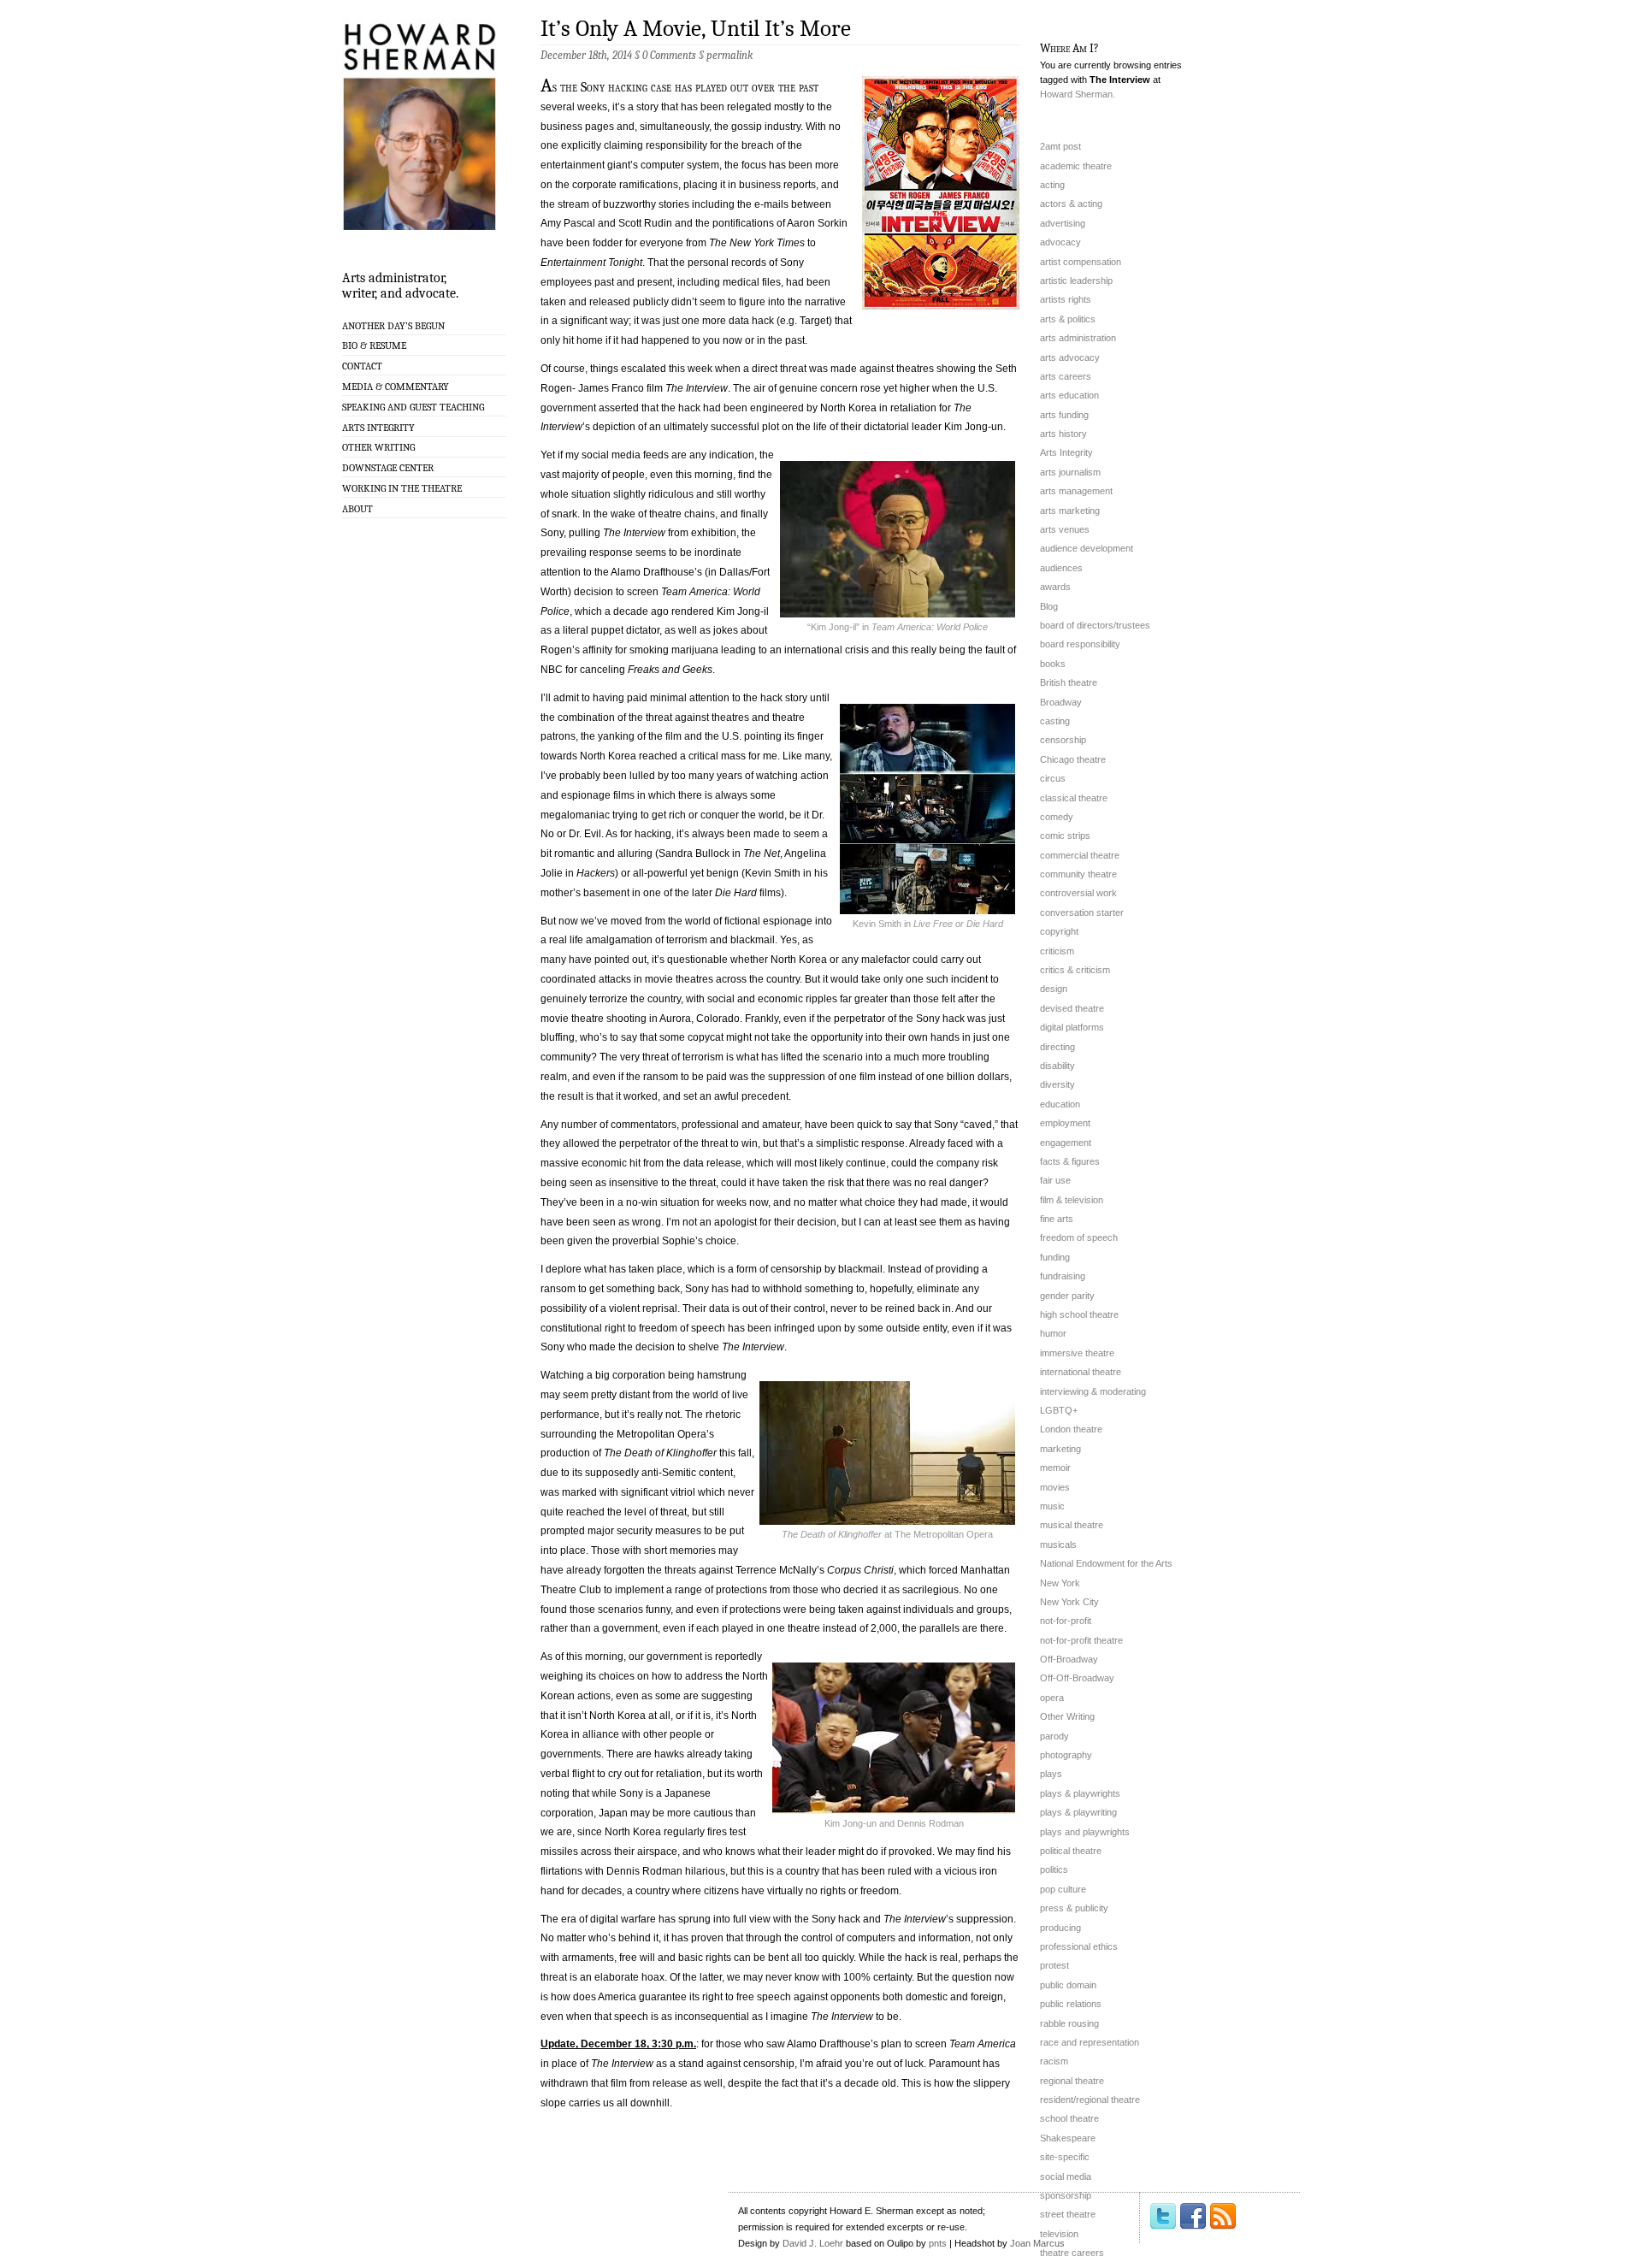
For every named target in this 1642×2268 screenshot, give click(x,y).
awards (1055, 587)
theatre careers (1072, 2253)
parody (1054, 1736)
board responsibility (1080, 644)
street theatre (1068, 2214)
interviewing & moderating (1093, 1391)
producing (1060, 1928)
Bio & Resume (374, 346)
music (1052, 1506)
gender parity (1067, 1296)
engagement (1066, 1143)
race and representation (1090, 2042)
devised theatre (1072, 1008)
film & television (1072, 1200)
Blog (1049, 606)
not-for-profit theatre (1081, 1640)
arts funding (1064, 415)
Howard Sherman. (1078, 94)
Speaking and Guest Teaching (413, 407)
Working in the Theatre (402, 488)
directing (1057, 1047)
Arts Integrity (378, 428)
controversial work (1078, 893)
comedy (1057, 817)
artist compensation (1081, 262)
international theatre (1081, 1372)
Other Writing (378, 447)
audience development (1087, 548)
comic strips (1065, 836)
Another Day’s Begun (393, 326)
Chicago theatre (1073, 759)
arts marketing (1070, 511)
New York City (1069, 1602)
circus (1053, 778)
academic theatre (1076, 166)
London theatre (1071, 1429)
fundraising (1063, 1276)
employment (1065, 1123)
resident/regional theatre (1090, 2100)
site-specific (1065, 2157)
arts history (1063, 434)
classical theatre (1074, 798)
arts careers (1066, 376)
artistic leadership (1076, 281)
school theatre (1069, 2118)
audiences (1061, 568)
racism (1054, 2061)
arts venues (1065, 529)
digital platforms (1072, 1027)
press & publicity (1074, 1908)
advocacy (1060, 242)
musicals (1058, 1544)
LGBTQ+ (1059, 1410)
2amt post (1060, 146)
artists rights (1066, 299)
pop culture (1063, 1889)
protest (1054, 1965)
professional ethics (1079, 1946)
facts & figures (1070, 1161)
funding (1055, 1257)
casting (1055, 721)
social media (1066, 2176)
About (357, 509)
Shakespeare (1068, 2138)
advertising (1063, 223)
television (1059, 2234)
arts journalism (1070, 472)
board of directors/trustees (1095, 625)
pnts (938, 2243)
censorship (1063, 740)
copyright (1059, 931)
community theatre (1078, 874)
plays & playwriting (1078, 1812)
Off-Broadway (1069, 1659)
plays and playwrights (1085, 1832)
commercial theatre (1080, 855)
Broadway (1061, 702)
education (1060, 1104)
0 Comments (669, 55)
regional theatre (1072, 2081)
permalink (729, 55)
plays (1051, 1774)
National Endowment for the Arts (1106, 1563)
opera (1052, 1698)
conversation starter (1082, 913)
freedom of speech (1079, 1237)
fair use (1055, 1180)
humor (1053, 1333)
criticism (1057, 951)
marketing (1060, 1449)
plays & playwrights (1080, 1793)
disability (1057, 1066)
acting (1052, 185)
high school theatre (1079, 1314)
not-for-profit (1066, 1621)
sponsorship (1066, 2195)
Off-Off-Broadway (1077, 1678)
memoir (1055, 1468)
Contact (362, 366)
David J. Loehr (813, 2243)
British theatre (1069, 682)
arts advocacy (1070, 357)
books (1053, 664)
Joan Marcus (1037, 2243)
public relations (1071, 2004)
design (1054, 989)
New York (1060, 1583)
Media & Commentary (396, 387)
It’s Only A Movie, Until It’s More (696, 29)
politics (1054, 1869)
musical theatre (1072, 1525)
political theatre (1071, 1851)
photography (1066, 1755)
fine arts (1057, 1219)
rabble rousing (1069, 2023)
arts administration (1078, 338)
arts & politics (1068, 319)
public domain (1068, 1985)
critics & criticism (1075, 970)
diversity (1057, 1084)
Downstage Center (388, 468)
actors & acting (1071, 204)
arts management (1076, 491)
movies (1055, 1487)
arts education (1069, 395)
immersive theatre (1077, 1353)
